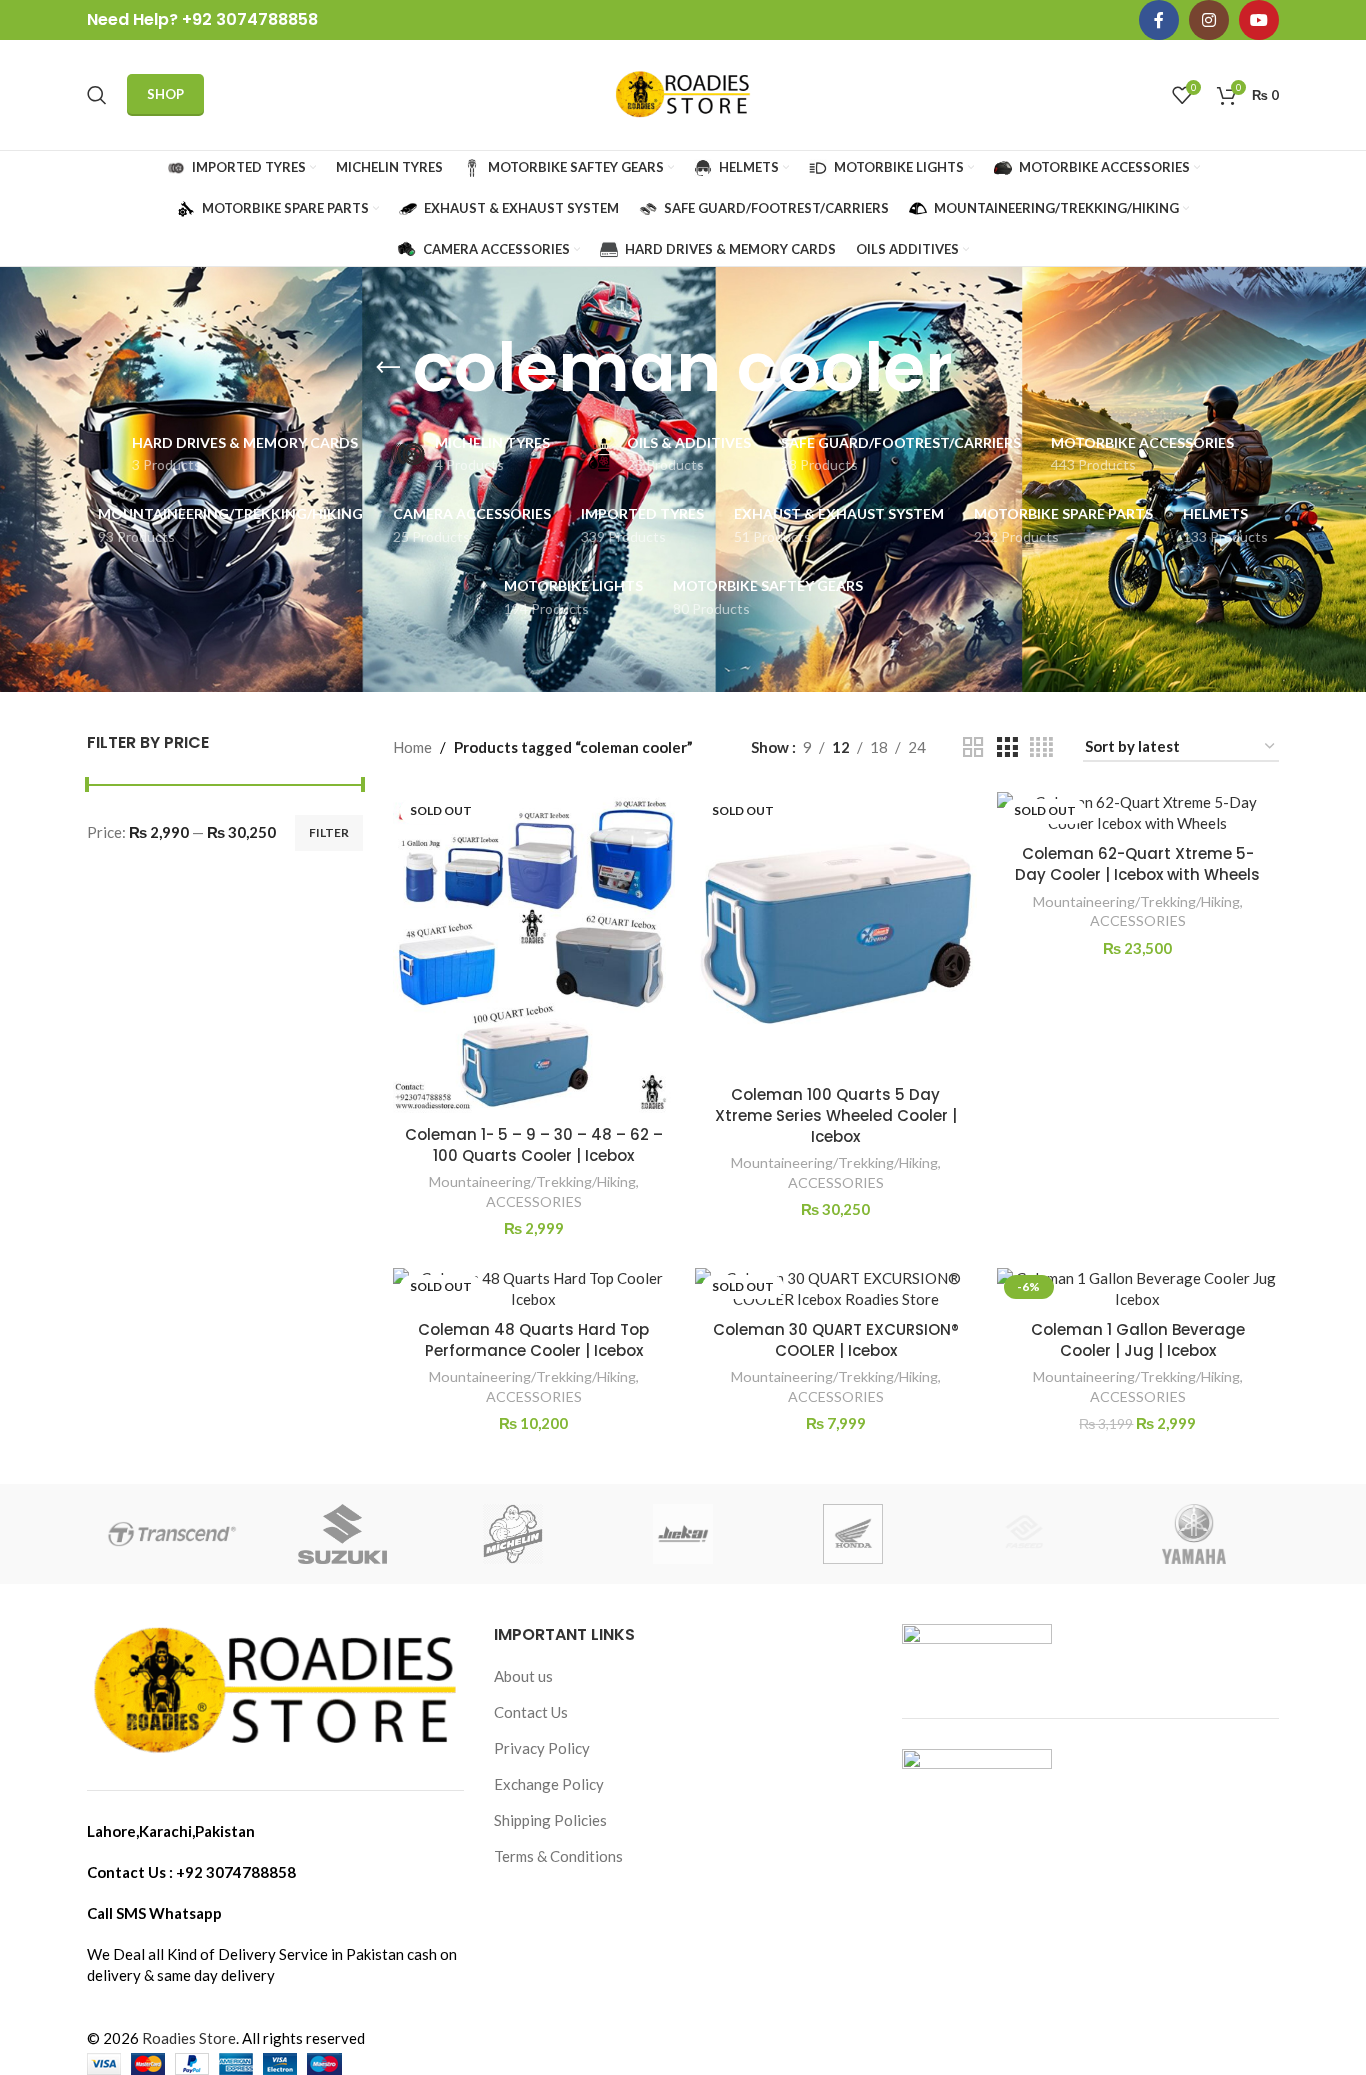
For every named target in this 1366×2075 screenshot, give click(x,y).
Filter (329, 832)
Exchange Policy (549, 1784)
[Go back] (388, 368)
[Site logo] (683, 93)
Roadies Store (189, 2038)
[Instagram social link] (1209, 20)
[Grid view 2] (973, 747)
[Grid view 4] (1041, 747)
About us (523, 1676)
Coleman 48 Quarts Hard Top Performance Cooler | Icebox (533, 1340)
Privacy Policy (542, 1748)
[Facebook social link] (1159, 20)
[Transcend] (172, 1534)
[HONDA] (853, 1534)
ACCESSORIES (534, 1201)
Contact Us (531, 1712)
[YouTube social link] (1259, 20)
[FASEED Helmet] (1023, 1534)
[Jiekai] (683, 1534)
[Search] (97, 95)
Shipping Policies (550, 1820)
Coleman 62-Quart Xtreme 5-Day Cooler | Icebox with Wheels (1137, 864)
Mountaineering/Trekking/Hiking (532, 1181)
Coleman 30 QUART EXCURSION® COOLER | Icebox (836, 1340)
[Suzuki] (342, 1534)
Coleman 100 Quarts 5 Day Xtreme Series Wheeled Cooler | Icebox (836, 1115)
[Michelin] (513, 1534)
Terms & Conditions (558, 1856)
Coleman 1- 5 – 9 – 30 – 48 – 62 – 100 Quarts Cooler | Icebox (534, 1145)
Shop (165, 94)
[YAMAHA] (1194, 1534)
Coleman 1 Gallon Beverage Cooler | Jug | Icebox (1138, 1340)
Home (412, 747)
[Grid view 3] (1007, 747)
